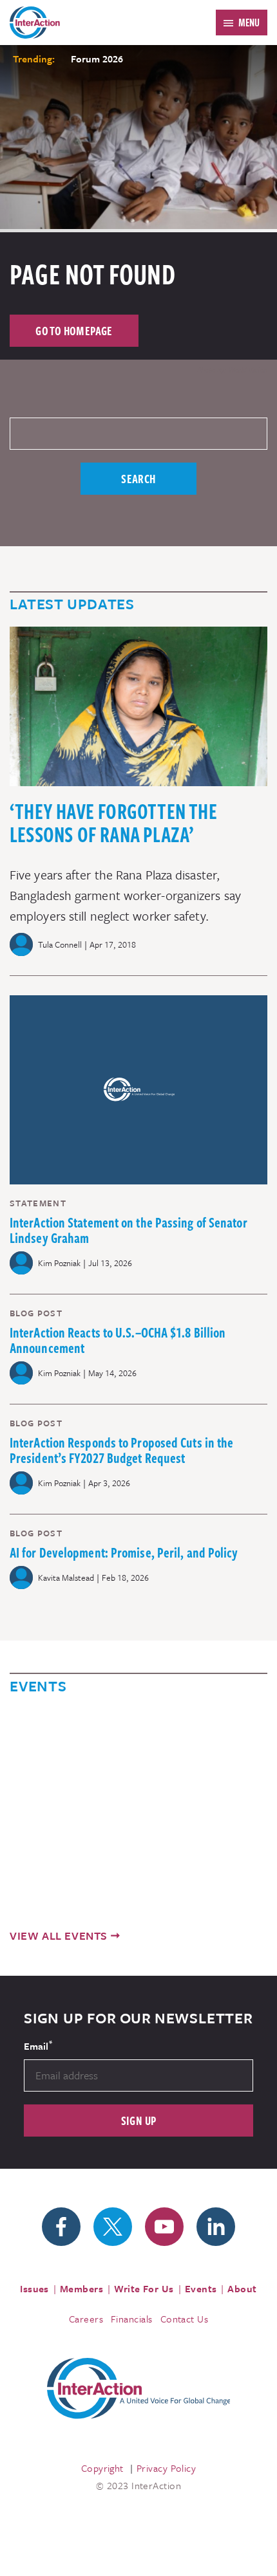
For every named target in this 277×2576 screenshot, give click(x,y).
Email (38, 2045)
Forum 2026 (97, 59)
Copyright (102, 2468)
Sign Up (139, 2120)
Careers (86, 2319)
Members (81, 2288)
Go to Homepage (74, 330)
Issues (34, 2288)
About (242, 2288)
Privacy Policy (166, 2468)
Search (138, 478)
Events (201, 2288)
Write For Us (144, 2288)
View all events (59, 1936)
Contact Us (185, 2319)
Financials (132, 2319)
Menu (249, 23)
